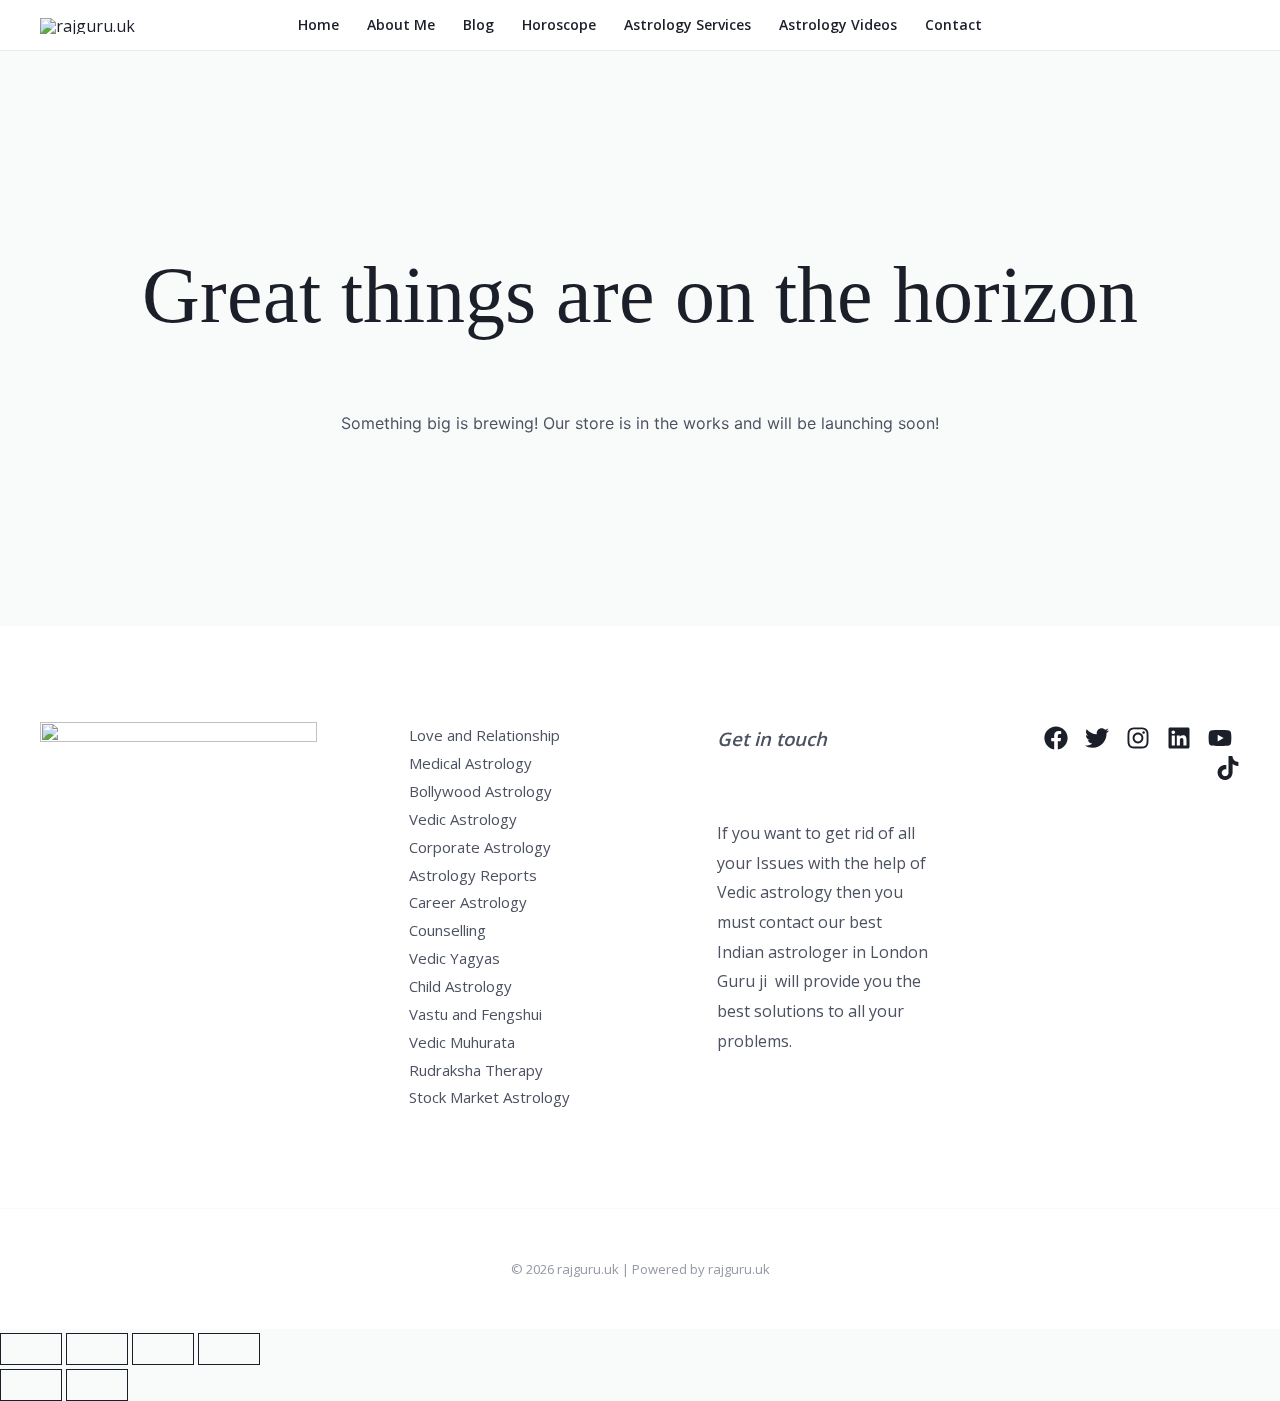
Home (318, 24)
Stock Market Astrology (489, 1097)
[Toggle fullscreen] (97, 1349)
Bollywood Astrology (480, 791)
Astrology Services (687, 24)
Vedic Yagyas (454, 958)
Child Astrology (460, 986)
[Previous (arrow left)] (31, 1385)
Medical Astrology (470, 763)
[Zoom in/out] (31, 1349)
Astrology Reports (473, 875)
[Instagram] (1138, 738)
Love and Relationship (484, 735)
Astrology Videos (838, 24)
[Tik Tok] (1228, 768)
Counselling (447, 930)
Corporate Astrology (480, 847)
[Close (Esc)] (229, 1349)
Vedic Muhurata (462, 1042)
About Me (401, 24)
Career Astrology (468, 902)
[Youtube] (1220, 738)
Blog (478, 24)
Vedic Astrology (463, 819)
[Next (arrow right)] (97, 1385)
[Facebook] (1056, 738)
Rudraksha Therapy (476, 1070)
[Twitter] (1097, 738)
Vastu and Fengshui (475, 1014)
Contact (953, 24)
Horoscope (559, 24)
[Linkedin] (1179, 738)
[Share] (163, 1349)
